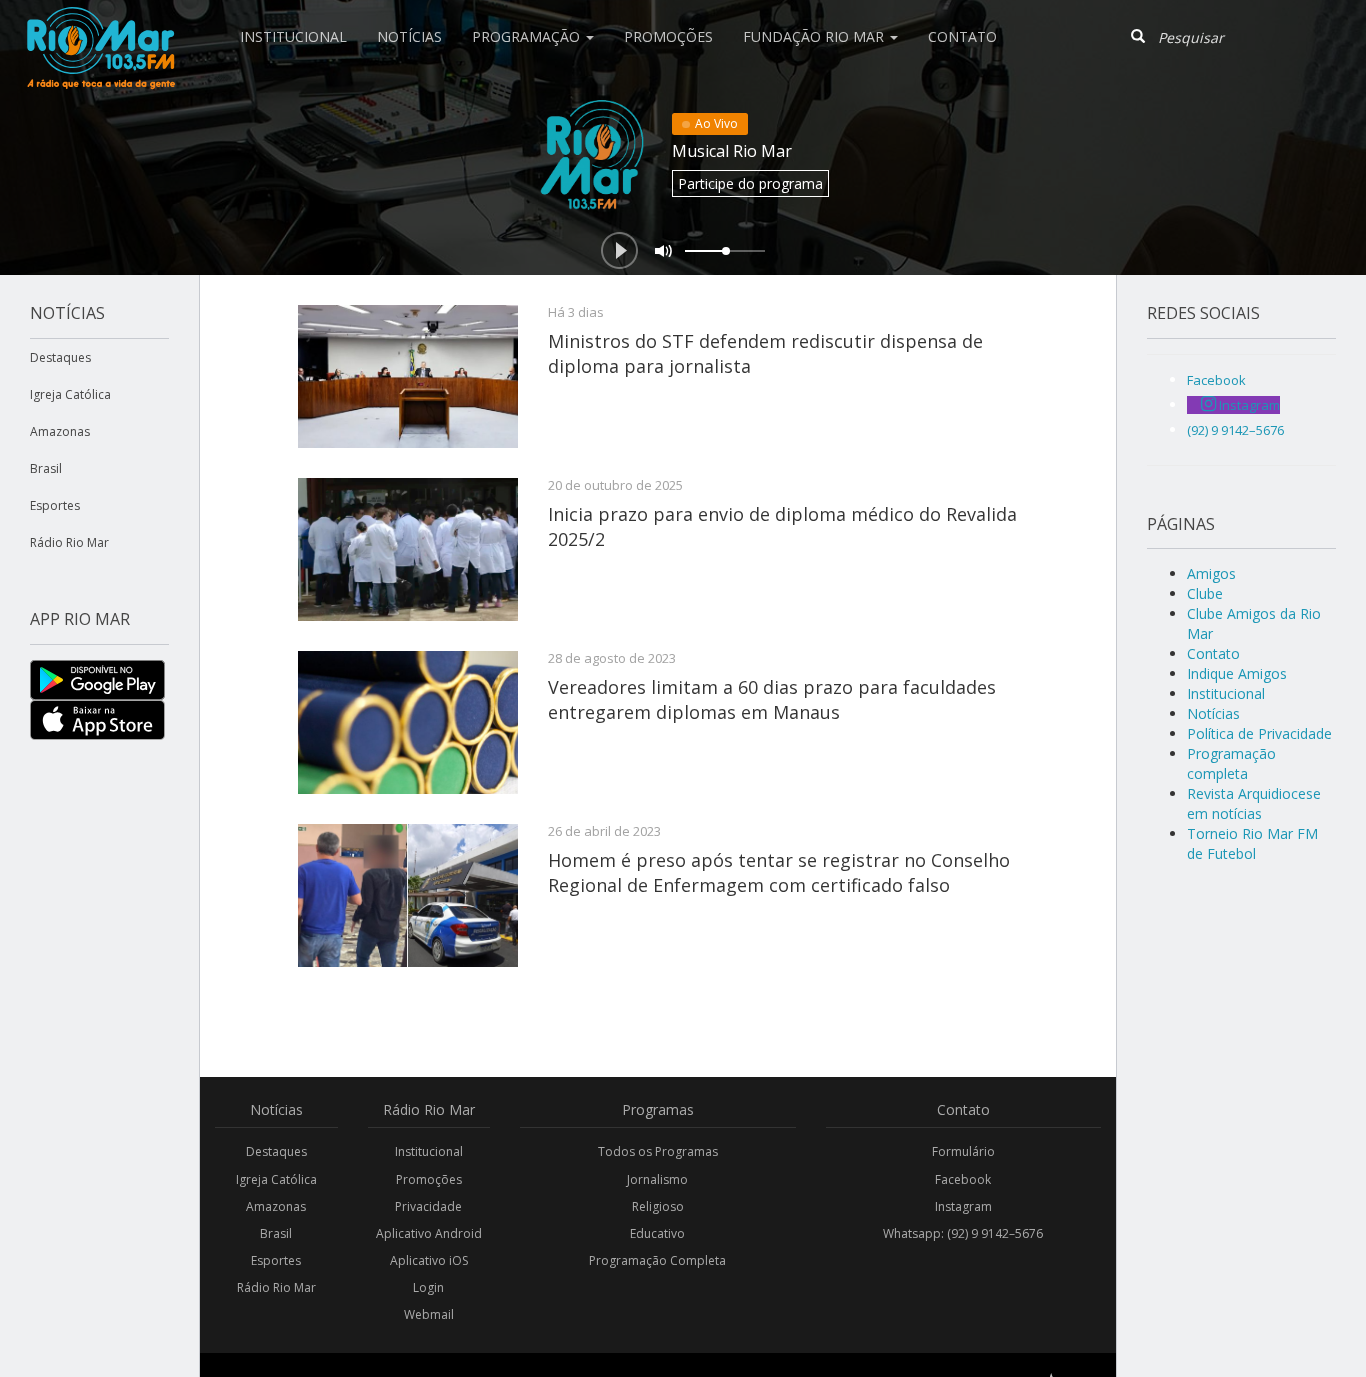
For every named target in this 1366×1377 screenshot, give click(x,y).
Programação (528, 36)
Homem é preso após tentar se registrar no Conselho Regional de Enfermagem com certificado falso (779, 872)
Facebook (963, 1179)
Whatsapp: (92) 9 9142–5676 (963, 1233)
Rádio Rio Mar (69, 542)
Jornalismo (657, 1179)
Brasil (46, 468)
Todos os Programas (658, 1151)
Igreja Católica (70, 394)
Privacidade (428, 1206)
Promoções (668, 36)
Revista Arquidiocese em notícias (1254, 803)
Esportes (55, 505)
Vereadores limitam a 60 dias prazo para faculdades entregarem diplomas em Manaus (772, 699)
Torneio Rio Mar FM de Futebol (1252, 843)
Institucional (293, 36)
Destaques (60, 357)
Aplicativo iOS (429, 1260)
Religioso (658, 1206)
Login (428, 1287)
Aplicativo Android (429, 1233)
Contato (962, 36)
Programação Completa (657, 1260)
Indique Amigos (1237, 673)
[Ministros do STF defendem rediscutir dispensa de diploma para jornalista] (408, 376)
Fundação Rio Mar (815, 36)
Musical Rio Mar (732, 151)
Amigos (1211, 573)
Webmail (429, 1314)
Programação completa (1231, 763)
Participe (750, 183)
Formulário (963, 1151)
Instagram (963, 1206)
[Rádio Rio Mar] (100, 25)
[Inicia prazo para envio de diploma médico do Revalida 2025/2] (408, 549)
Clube (1205, 593)
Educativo (657, 1233)
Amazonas (60, 431)
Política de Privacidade (1259, 733)
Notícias (409, 36)
